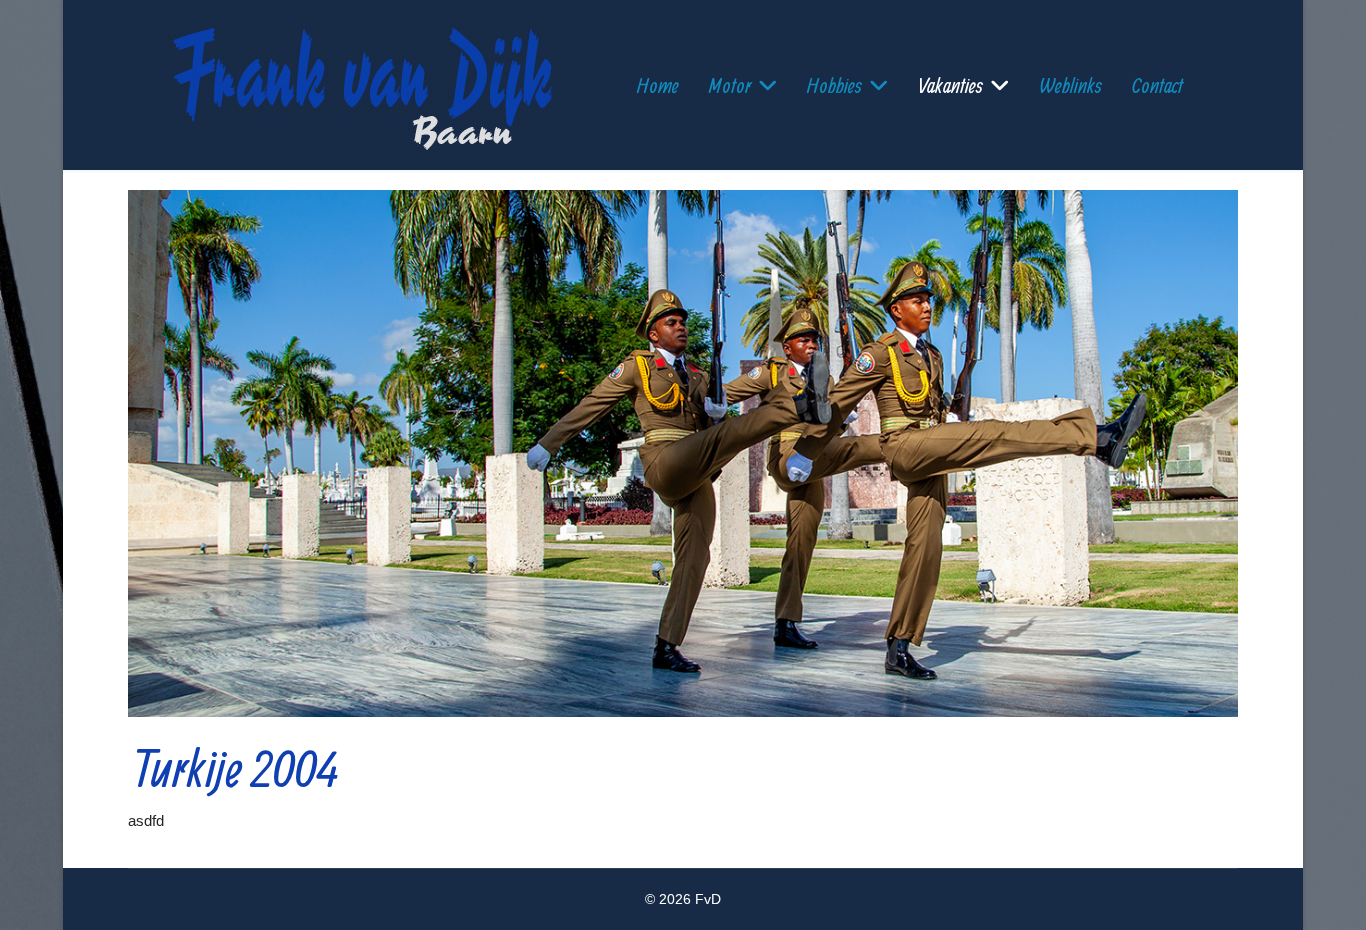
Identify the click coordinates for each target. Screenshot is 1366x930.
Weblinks (1070, 84)
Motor (730, 84)
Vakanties (950, 84)
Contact (1157, 84)
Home (658, 84)
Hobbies (834, 84)
